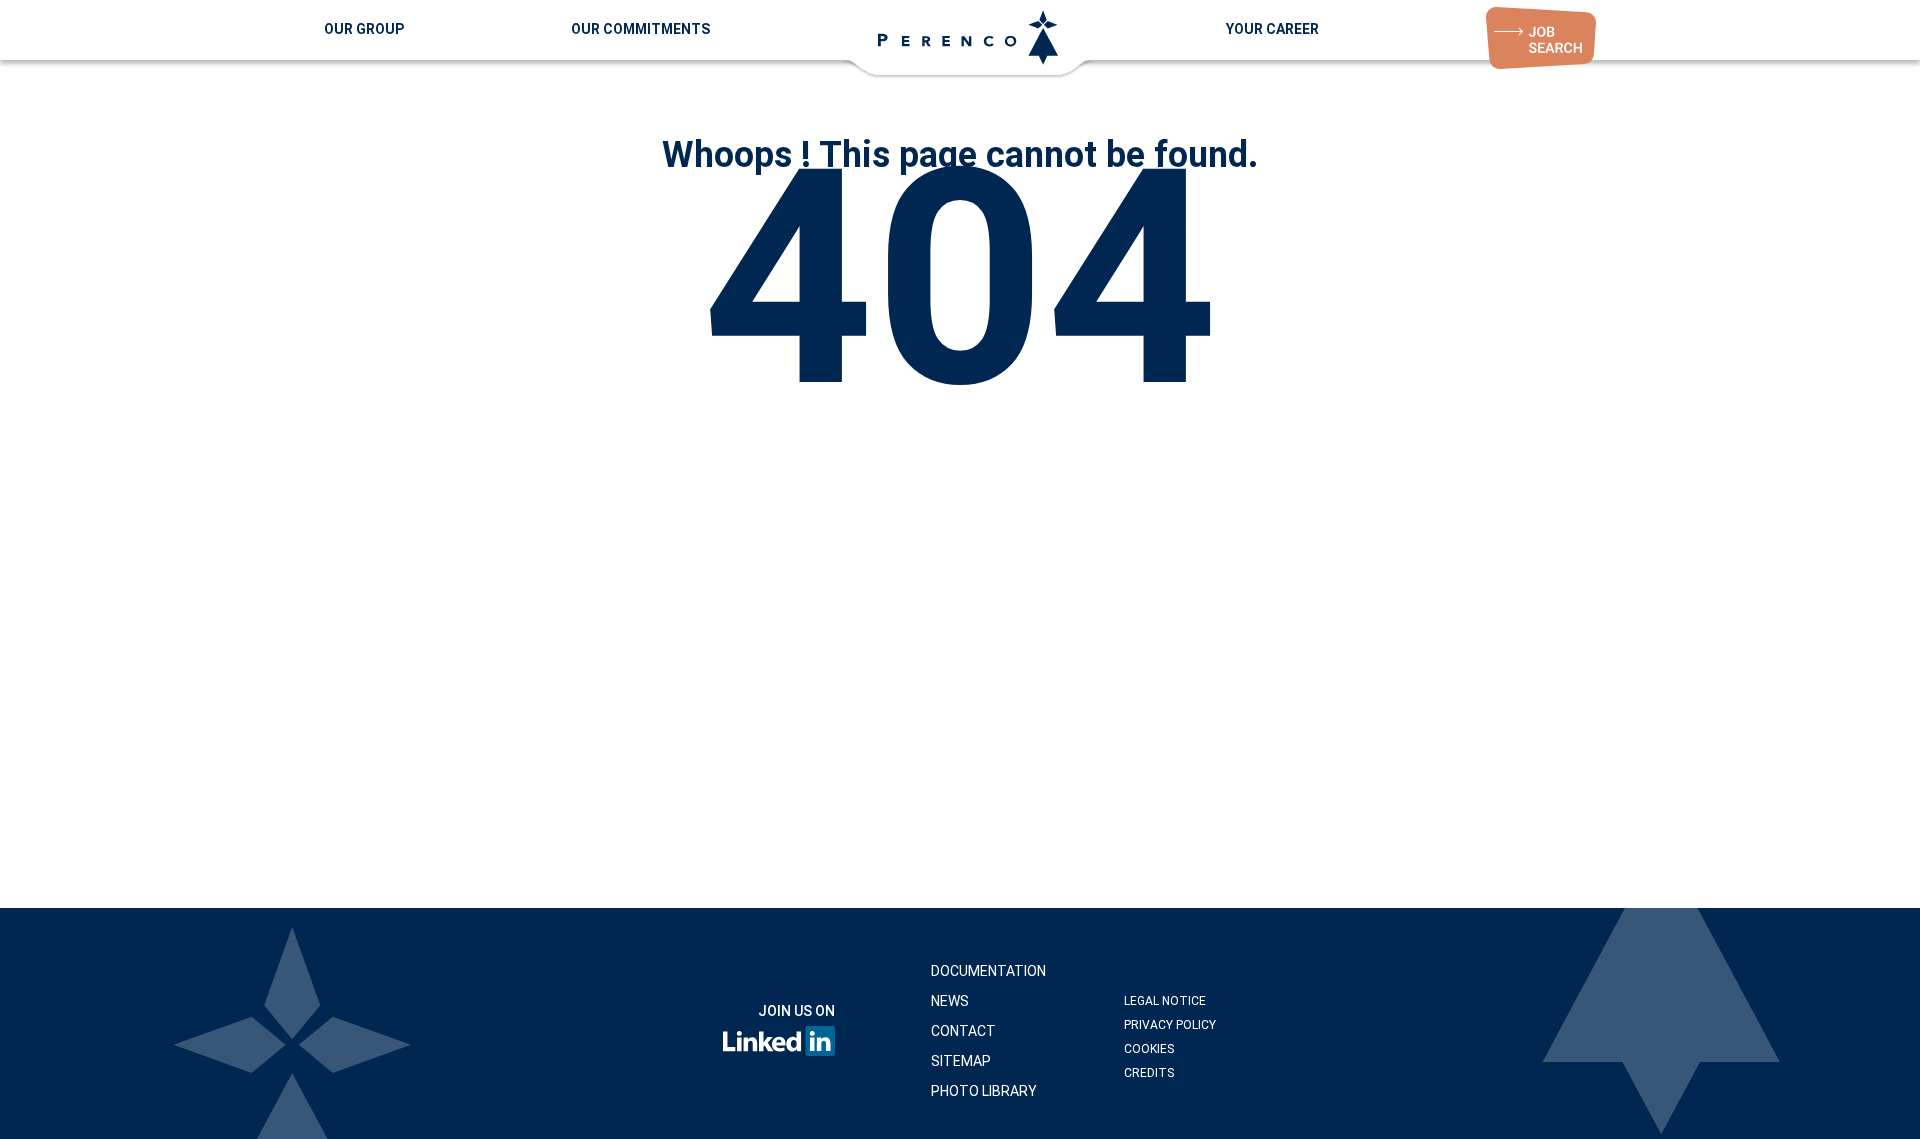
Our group (364, 29)
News (950, 1001)
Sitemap (961, 1061)
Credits (1149, 1073)
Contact (963, 1031)
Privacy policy (1170, 1025)
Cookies (1149, 1049)
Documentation (988, 971)
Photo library (984, 1091)
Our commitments (640, 29)
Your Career (1272, 29)
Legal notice (1165, 1001)
